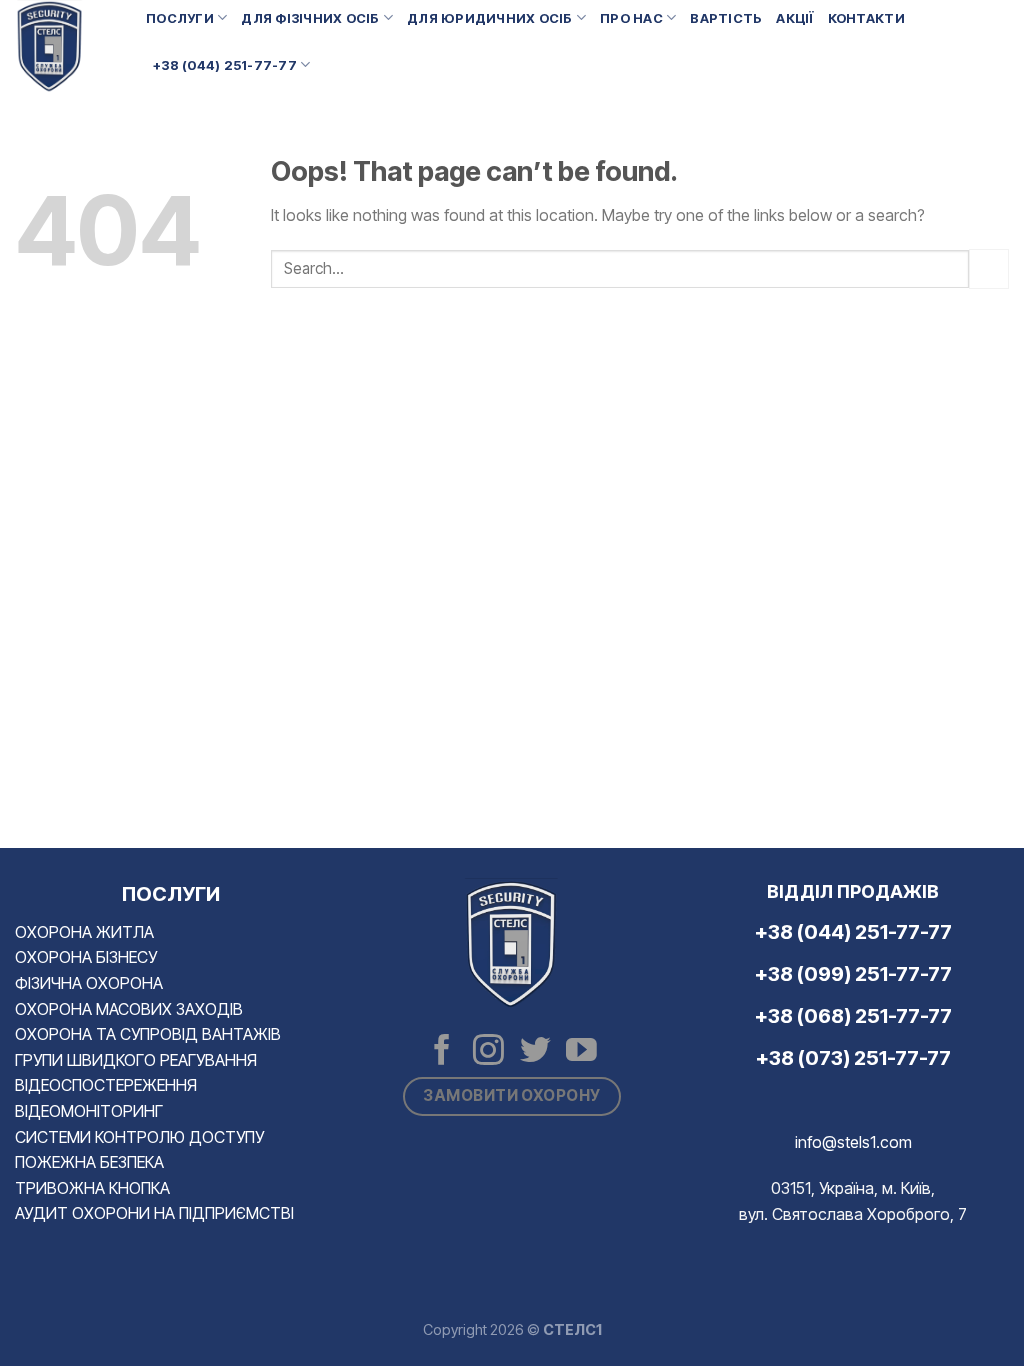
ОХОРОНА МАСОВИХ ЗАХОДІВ (129, 1009)
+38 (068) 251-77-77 (853, 1016)
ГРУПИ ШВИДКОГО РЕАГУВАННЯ (136, 1060)
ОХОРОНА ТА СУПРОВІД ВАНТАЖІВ (148, 1034)
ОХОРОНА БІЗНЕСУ (86, 957)
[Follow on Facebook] (442, 1052)
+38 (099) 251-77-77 (853, 974)
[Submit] (989, 268)
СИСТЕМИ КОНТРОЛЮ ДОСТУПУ (139, 1137)
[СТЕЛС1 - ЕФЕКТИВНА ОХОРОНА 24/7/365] (65, 47)
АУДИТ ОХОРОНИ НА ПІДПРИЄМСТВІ (154, 1213)
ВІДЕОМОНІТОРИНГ (89, 1111)
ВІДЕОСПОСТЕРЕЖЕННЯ (106, 1085)
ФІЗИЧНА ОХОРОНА (89, 983)
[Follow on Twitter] (535, 1052)
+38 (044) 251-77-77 (225, 65)
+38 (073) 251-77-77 (853, 1058)
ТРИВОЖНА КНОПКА (92, 1188)
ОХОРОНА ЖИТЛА (84, 932)
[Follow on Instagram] (488, 1052)
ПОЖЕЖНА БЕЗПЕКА (89, 1162)
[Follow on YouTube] (581, 1052)
